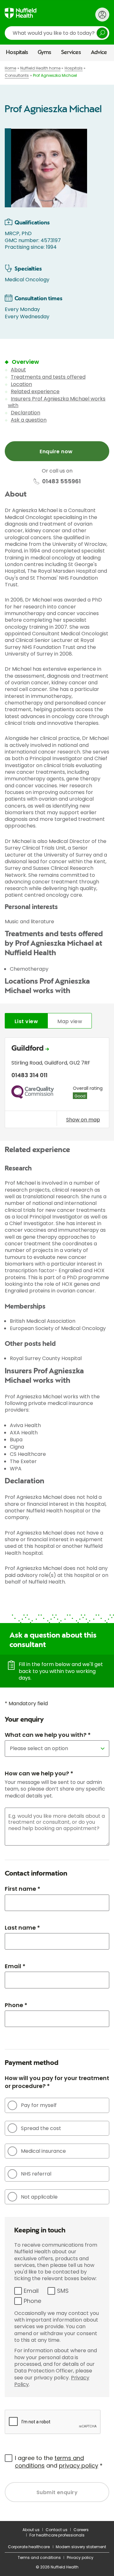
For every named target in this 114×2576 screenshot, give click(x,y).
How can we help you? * (39, 1773)
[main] (57, 1291)
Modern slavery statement (81, 2547)
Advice (99, 52)
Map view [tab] (70, 1021)
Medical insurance (43, 2151)
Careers (81, 2530)
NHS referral (36, 2174)
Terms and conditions (39, 2558)
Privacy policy (80, 2558)
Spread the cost (41, 2128)
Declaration (25, 413)
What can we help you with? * (48, 1735)
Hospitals (17, 52)
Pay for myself (39, 2105)
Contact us (57, 2530)
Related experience (35, 391)
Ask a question (29, 420)
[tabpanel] (57, 1084)
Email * (15, 1966)
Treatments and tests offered (48, 377)
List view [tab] (26, 1021)
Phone (32, 2301)
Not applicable (39, 2197)
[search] (57, 33)
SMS (63, 2291)
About (18, 370)
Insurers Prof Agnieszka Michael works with (57, 402)
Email (31, 2291)
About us (31, 2530)
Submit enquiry (57, 2492)
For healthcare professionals (57, 2535)
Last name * (22, 1928)
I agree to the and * (59, 2462)
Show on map (83, 1120)
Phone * (16, 2005)
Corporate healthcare (29, 2547)
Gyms (44, 52)
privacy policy (79, 2466)
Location (21, 384)
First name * (22, 1889)
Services (71, 52)
